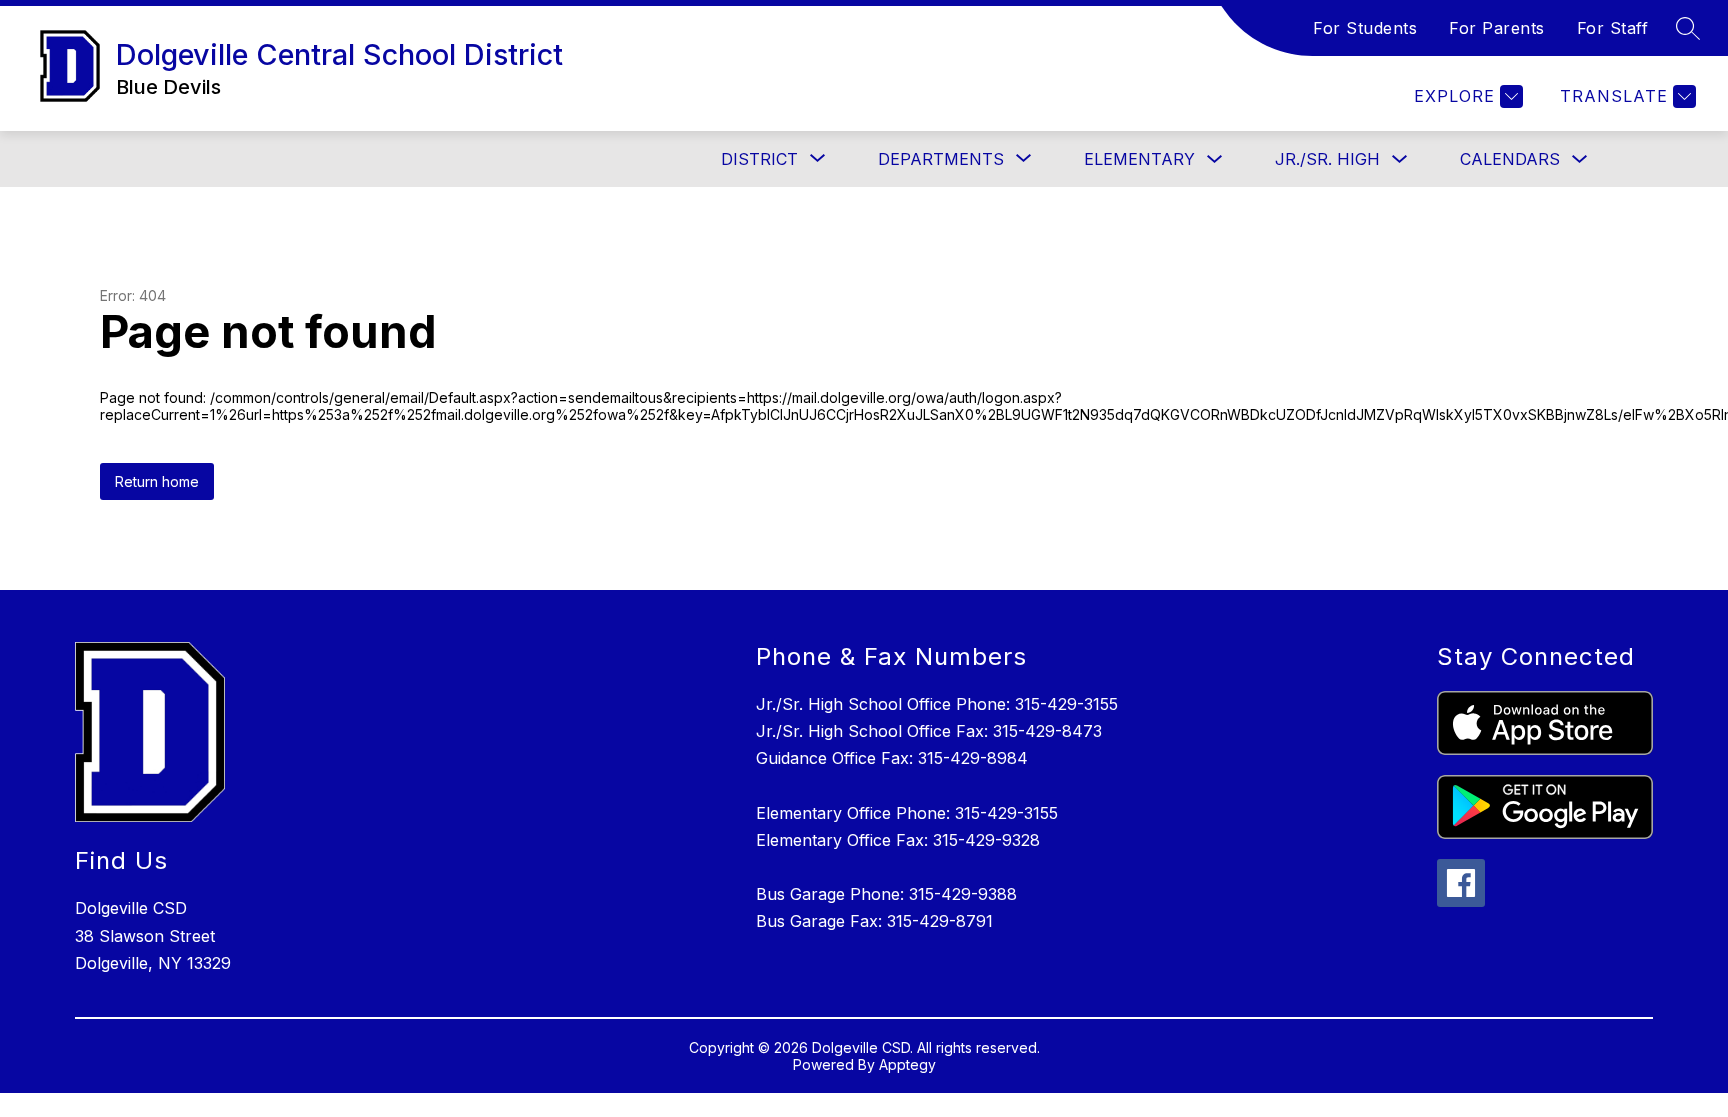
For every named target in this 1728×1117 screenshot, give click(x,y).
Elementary (1139, 159)
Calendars (1510, 159)
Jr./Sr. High (1327, 159)
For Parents (1497, 28)
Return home (157, 481)
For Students (1365, 28)
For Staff (1613, 28)
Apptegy (907, 1064)
